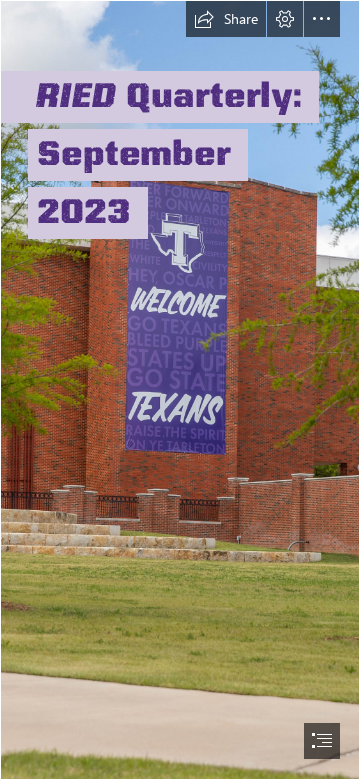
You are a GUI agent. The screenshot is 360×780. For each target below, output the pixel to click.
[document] (180, 390)
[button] (226, 19)
